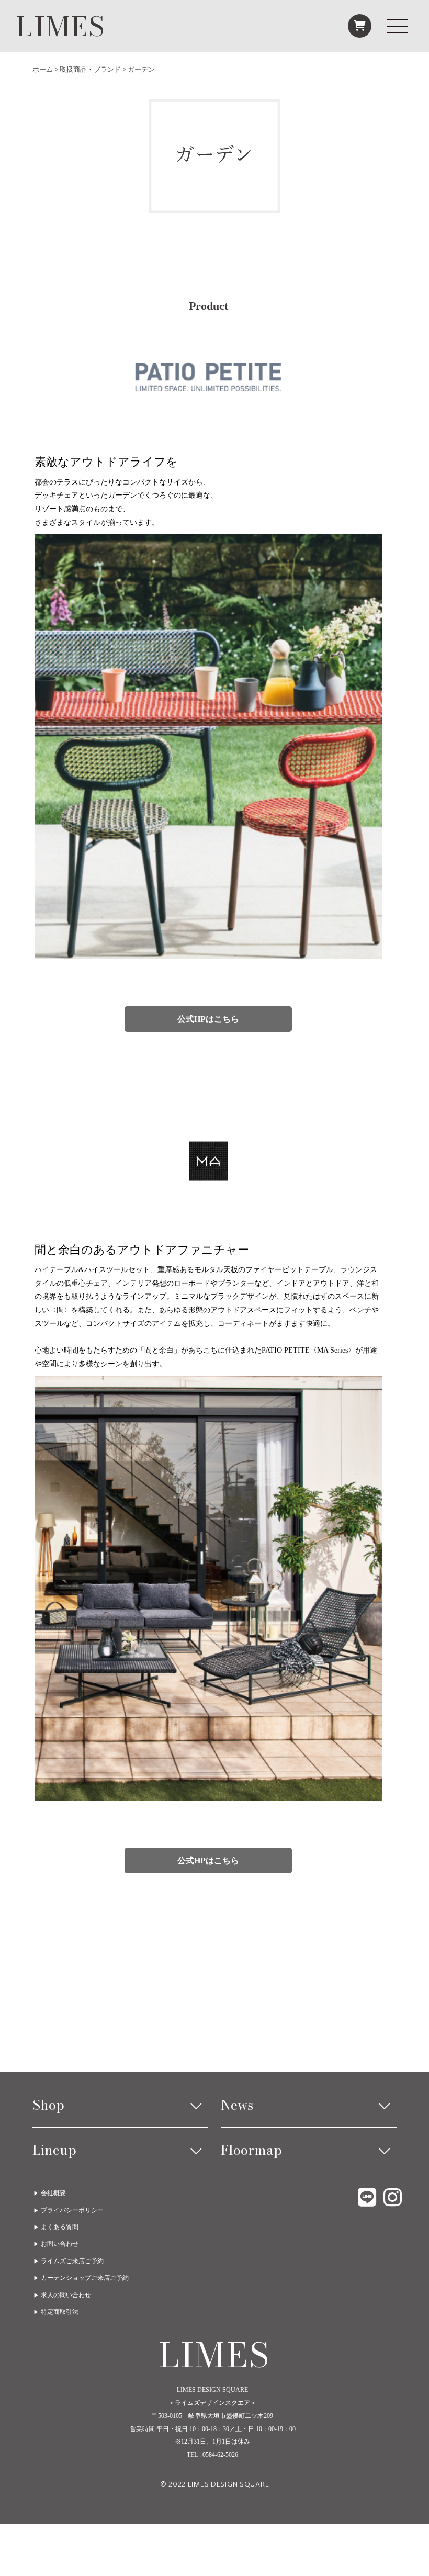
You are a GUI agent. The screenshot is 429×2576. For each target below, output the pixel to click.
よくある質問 (60, 2227)
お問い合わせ (60, 2244)
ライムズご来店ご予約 (72, 2261)
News (237, 2105)
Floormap (251, 2150)
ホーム (43, 69)
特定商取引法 (60, 2312)
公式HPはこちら (208, 1019)
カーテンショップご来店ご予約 (85, 2278)
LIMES (61, 26)
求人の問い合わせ (66, 2295)
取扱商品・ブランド (90, 69)
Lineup (54, 2150)
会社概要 (53, 2193)
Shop (48, 2105)
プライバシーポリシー (72, 2210)
